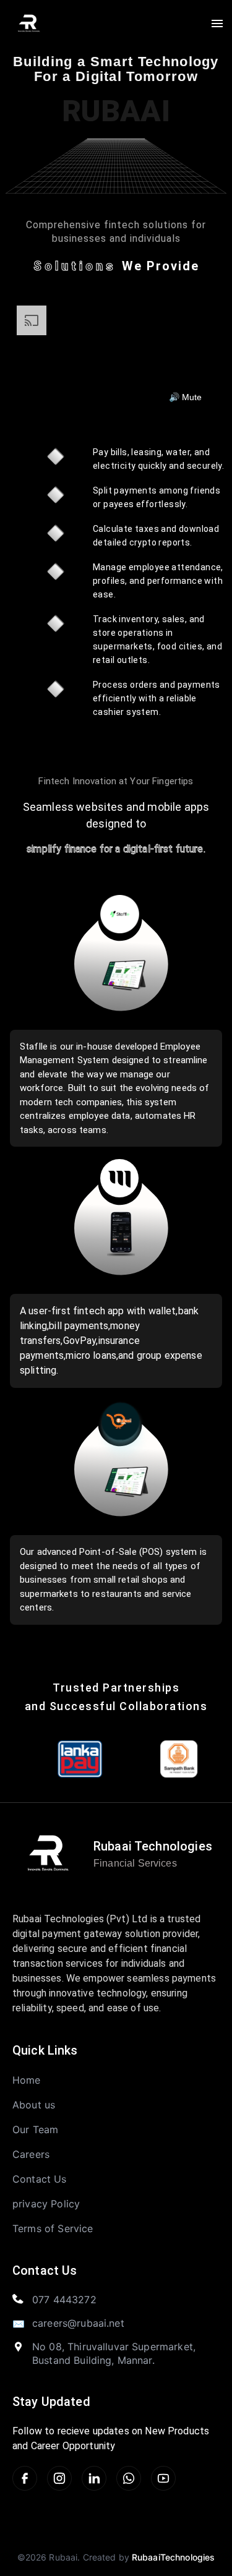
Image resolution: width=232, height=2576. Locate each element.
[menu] (217, 24)
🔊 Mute (185, 397)
